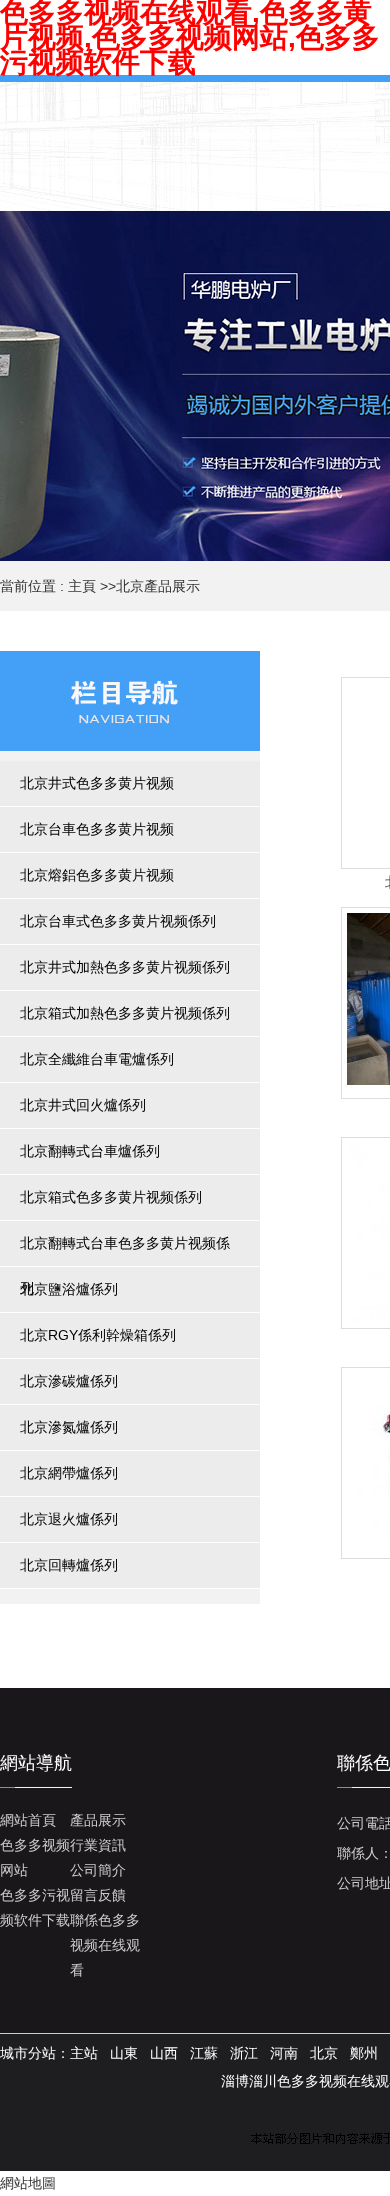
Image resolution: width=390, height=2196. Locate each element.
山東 (124, 2053)
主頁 (82, 586)
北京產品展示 (158, 586)
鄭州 (364, 2053)
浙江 (244, 2053)
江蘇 (204, 2053)
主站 (84, 2053)
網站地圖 (28, 2183)
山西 (164, 2053)
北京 (324, 2053)
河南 (284, 2053)
